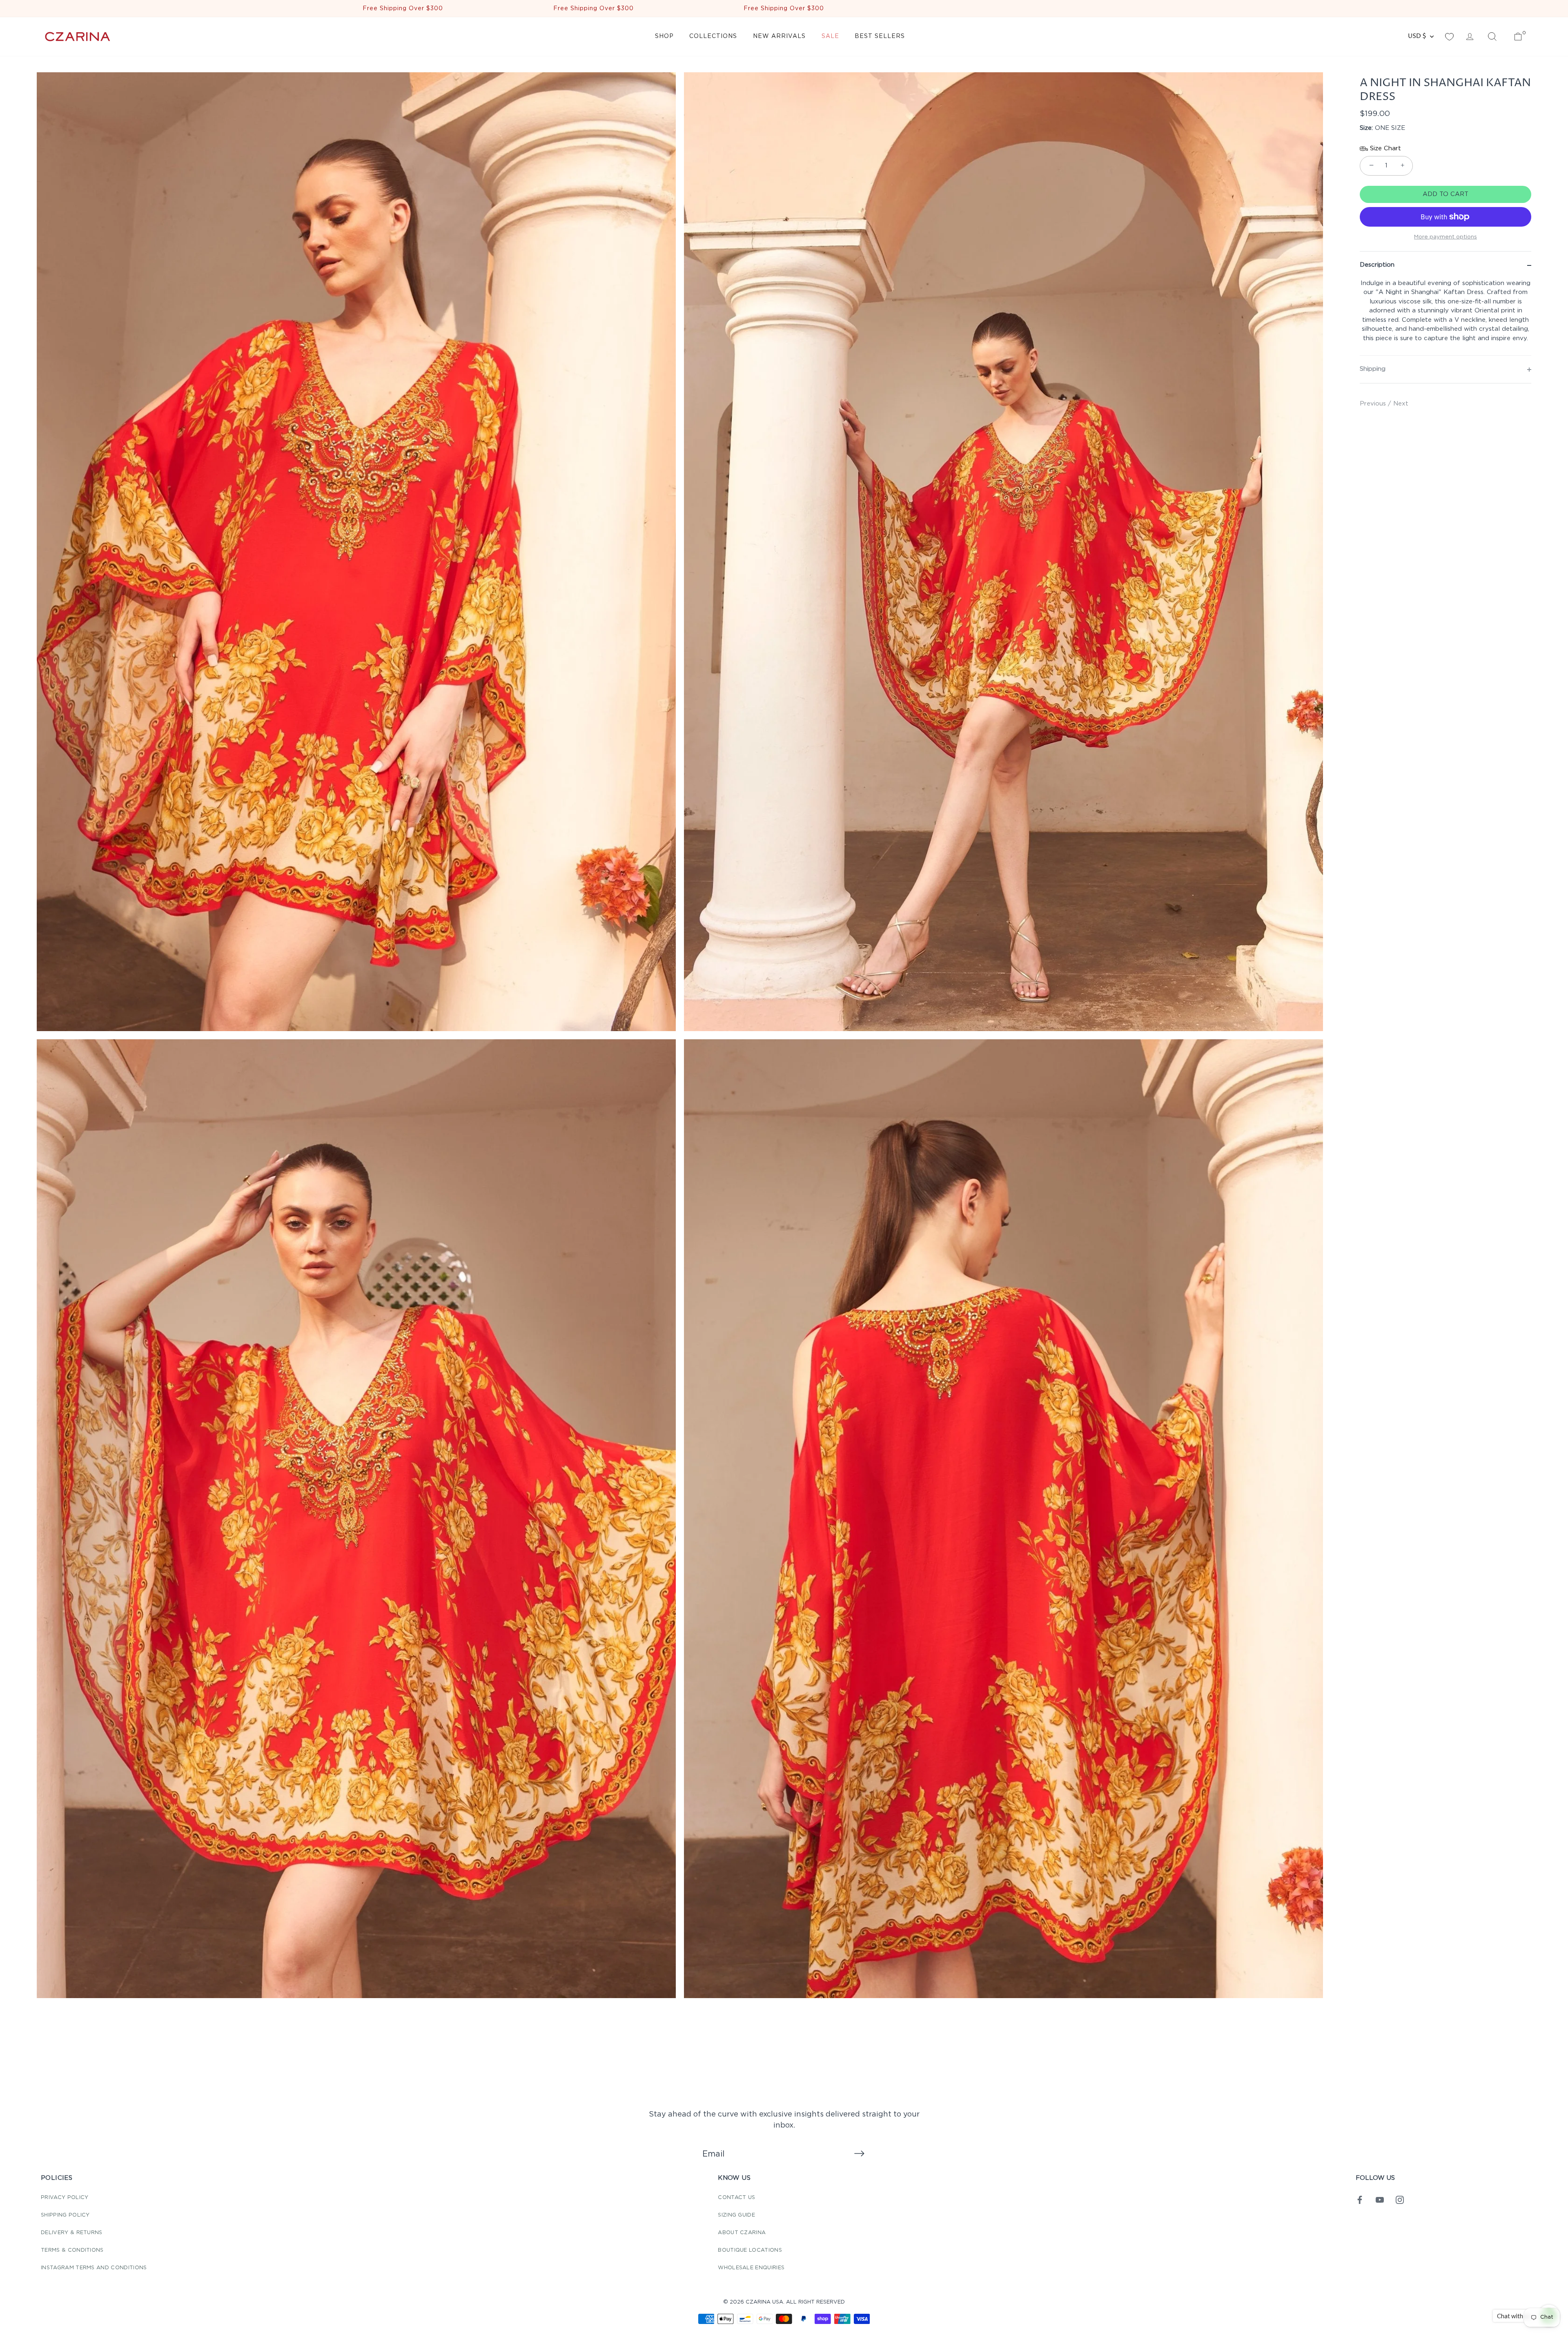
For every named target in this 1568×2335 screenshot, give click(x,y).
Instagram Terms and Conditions (94, 2268)
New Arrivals (779, 36)
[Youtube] (1380, 2200)
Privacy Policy (65, 2198)
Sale (830, 36)
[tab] (1445, 317)
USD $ (1417, 36)
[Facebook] (1360, 2200)
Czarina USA (764, 2302)
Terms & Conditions (72, 2250)
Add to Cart (1445, 194)
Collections (713, 36)
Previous (1374, 404)
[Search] (1492, 37)
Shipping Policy (65, 2215)
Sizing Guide (736, 2215)
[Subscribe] (859, 2154)
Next (1401, 404)
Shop (664, 36)
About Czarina (742, 2233)
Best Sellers (880, 36)
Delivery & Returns (72, 2233)
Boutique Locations (750, 2250)
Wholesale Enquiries (751, 2268)
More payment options (1445, 237)
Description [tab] (1377, 265)
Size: (1366, 128)
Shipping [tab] (1373, 369)
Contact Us (736, 2198)
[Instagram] (1400, 2200)
